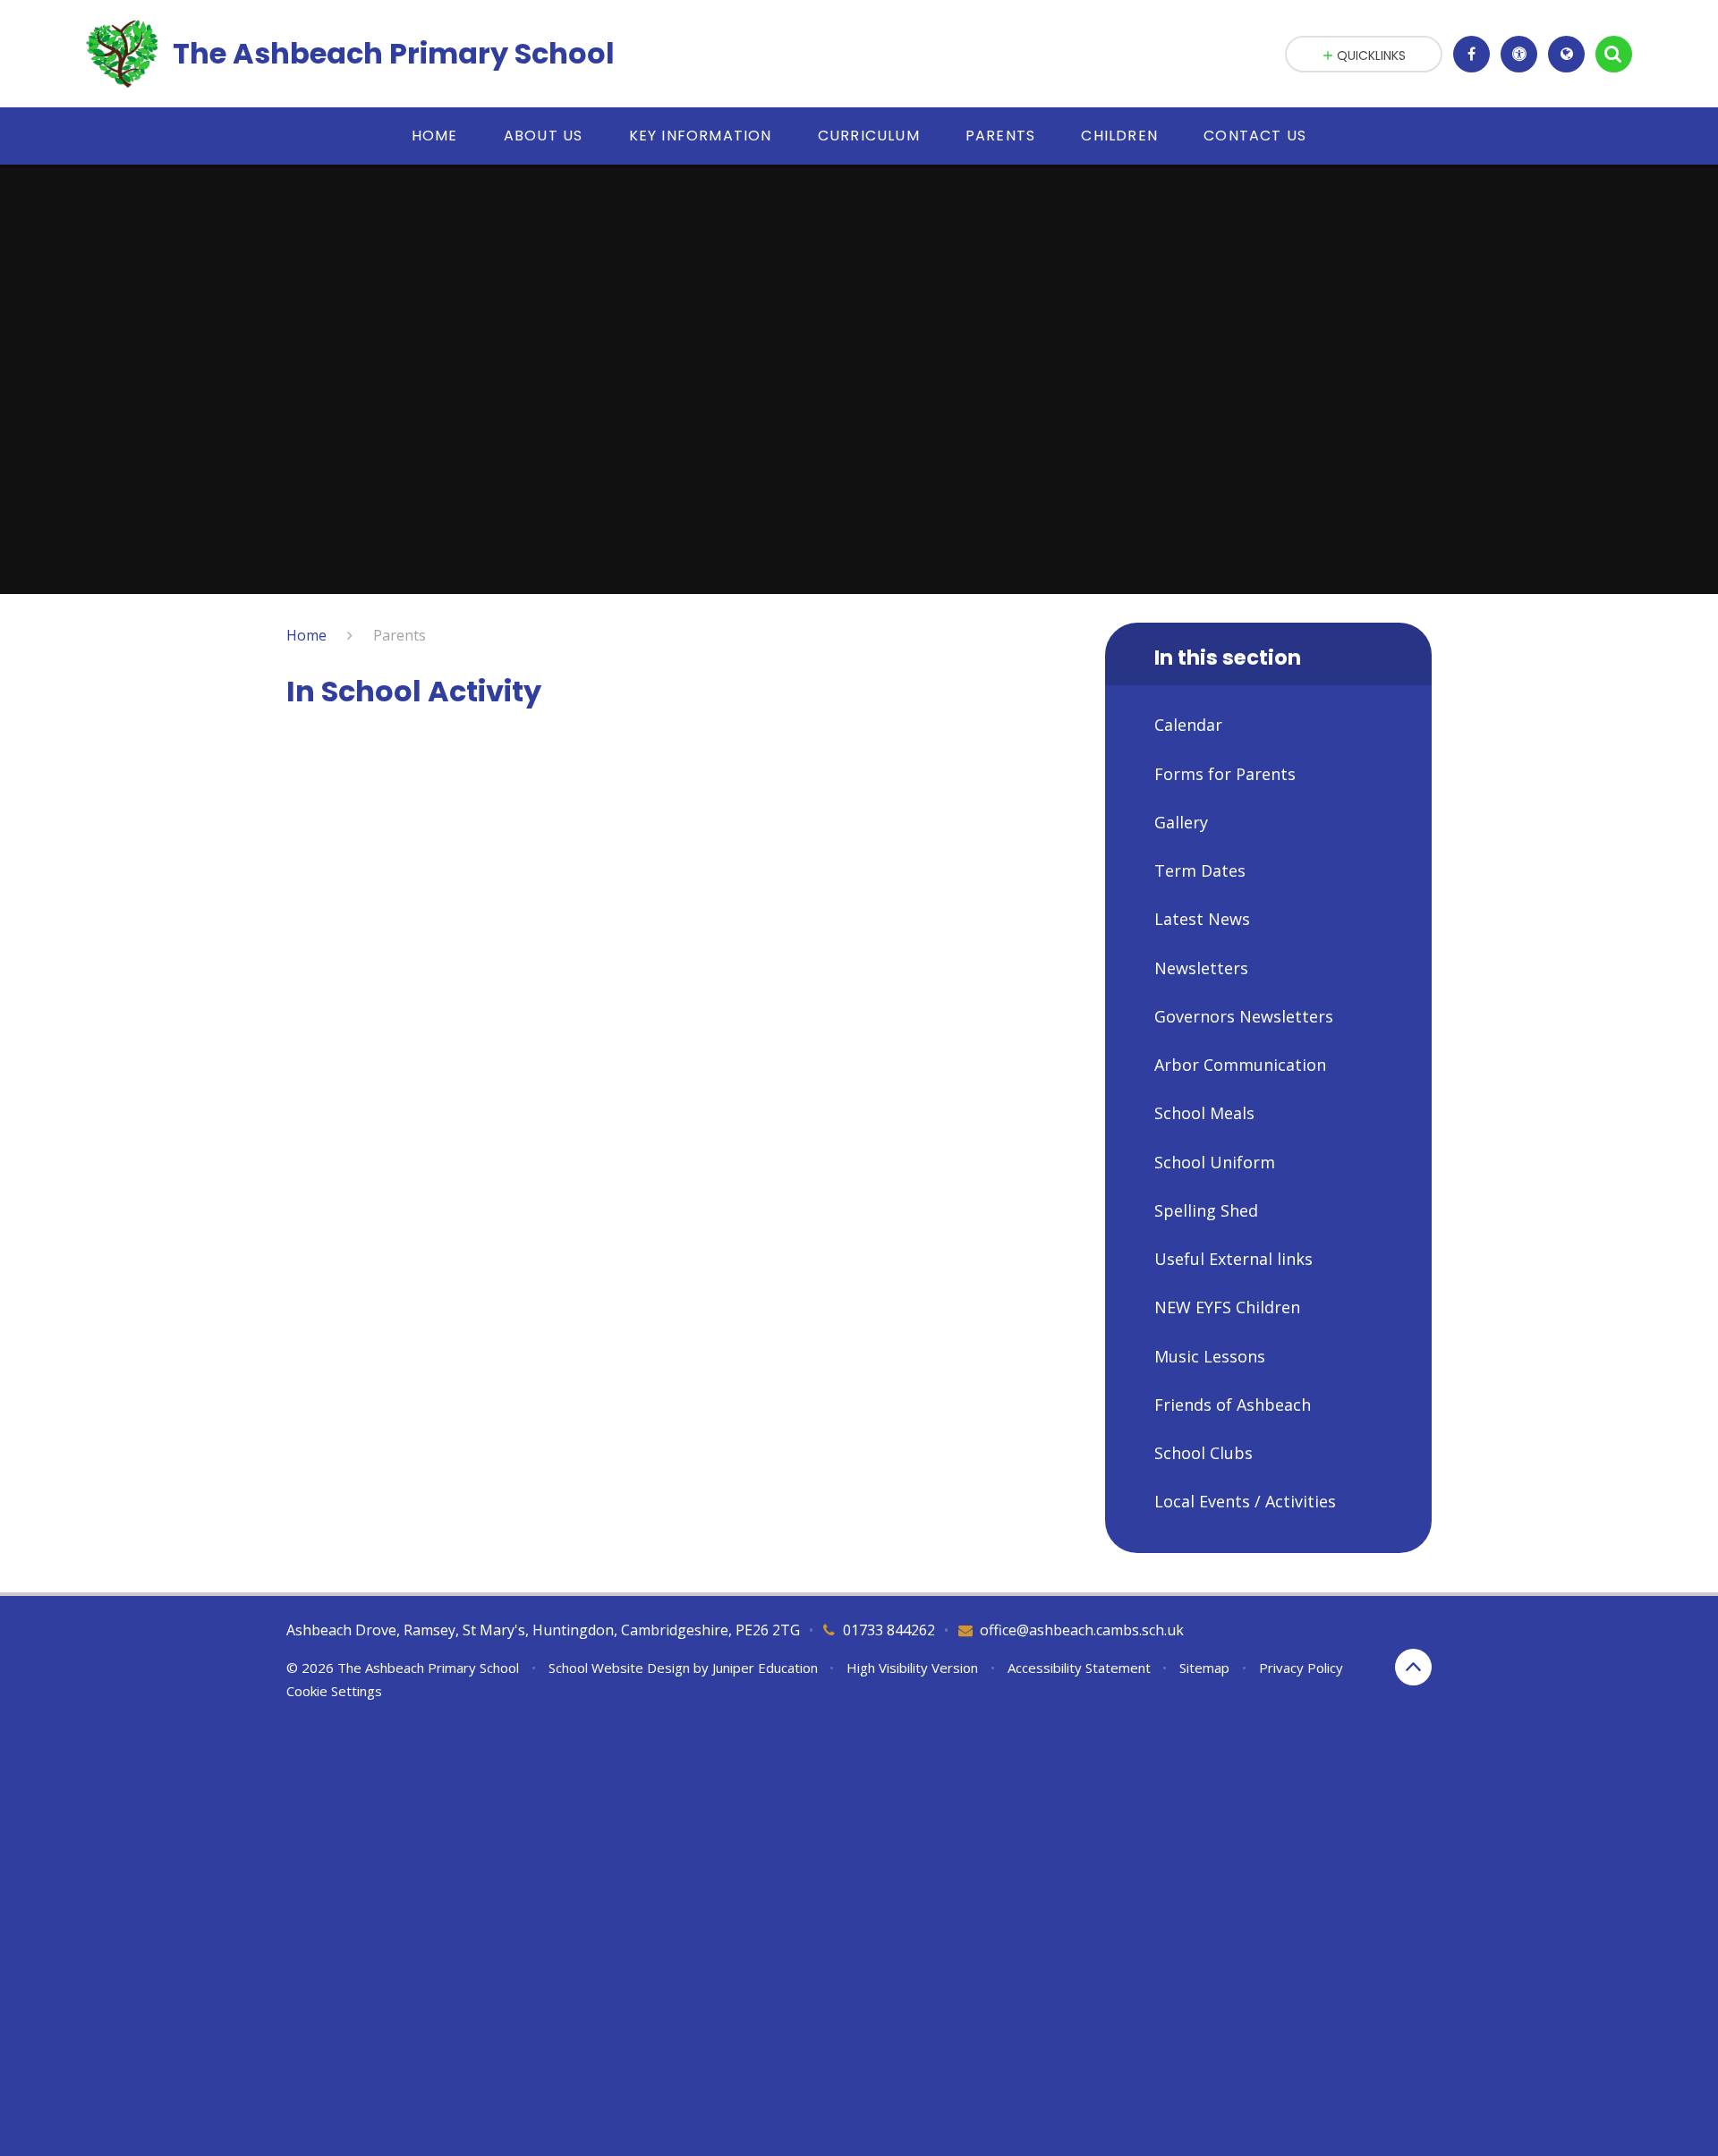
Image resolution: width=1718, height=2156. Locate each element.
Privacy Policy (1301, 1668)
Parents (400, 635)
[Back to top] (1413, 1667)
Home (306, 635)
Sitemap (1204, 1668)
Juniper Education (765, 1668)
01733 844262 (889, 1630)
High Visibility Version (912, 1668)
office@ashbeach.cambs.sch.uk (1082, 1630)
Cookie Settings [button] (334, 1691)
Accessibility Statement (1079, 1668)
